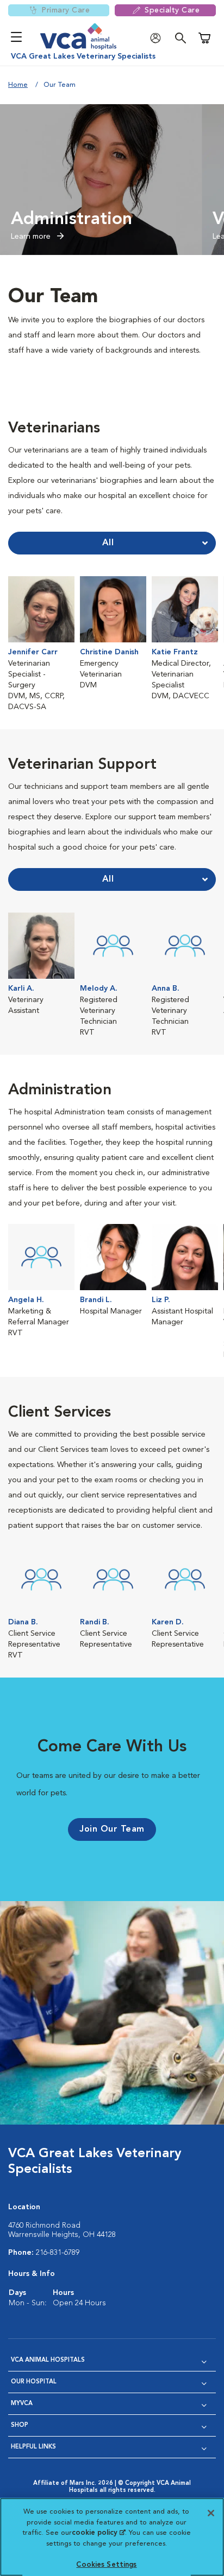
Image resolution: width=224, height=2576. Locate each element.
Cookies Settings (106, 2565)
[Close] (211, 2513)
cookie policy (98, 2533)
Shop (20, 2425)
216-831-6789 (58, 2253)
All (108, 543)
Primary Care (66, 10)
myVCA (22, 2404)
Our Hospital (34, 2382)
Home (18, 85)
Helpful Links (33, 2447)
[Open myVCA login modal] (158, 38)
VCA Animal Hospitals (48, 2360)
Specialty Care (172, 10)
